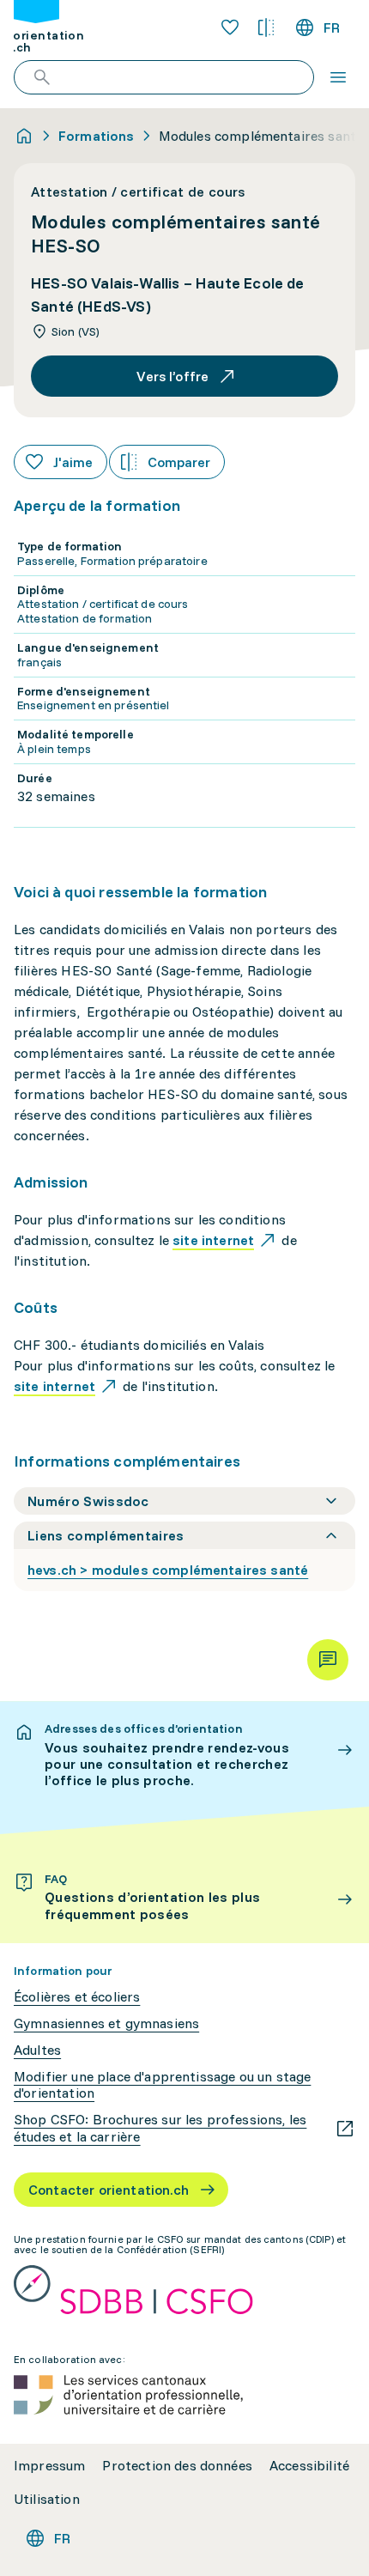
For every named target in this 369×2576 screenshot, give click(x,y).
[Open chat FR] (328, 1660)
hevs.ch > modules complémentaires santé (168, 1570)
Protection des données (177, 2466)
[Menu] (338, 77)
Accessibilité (309, 2466)
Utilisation (47, 2499)
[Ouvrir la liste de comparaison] (266, 27)
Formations (97, 136)
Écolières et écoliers (77, 1997)
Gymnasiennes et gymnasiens (106, 2023)
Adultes (37, 2050)
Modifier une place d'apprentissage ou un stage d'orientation (162, 2085)
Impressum (49, 2466)
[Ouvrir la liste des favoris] (230, 27)
